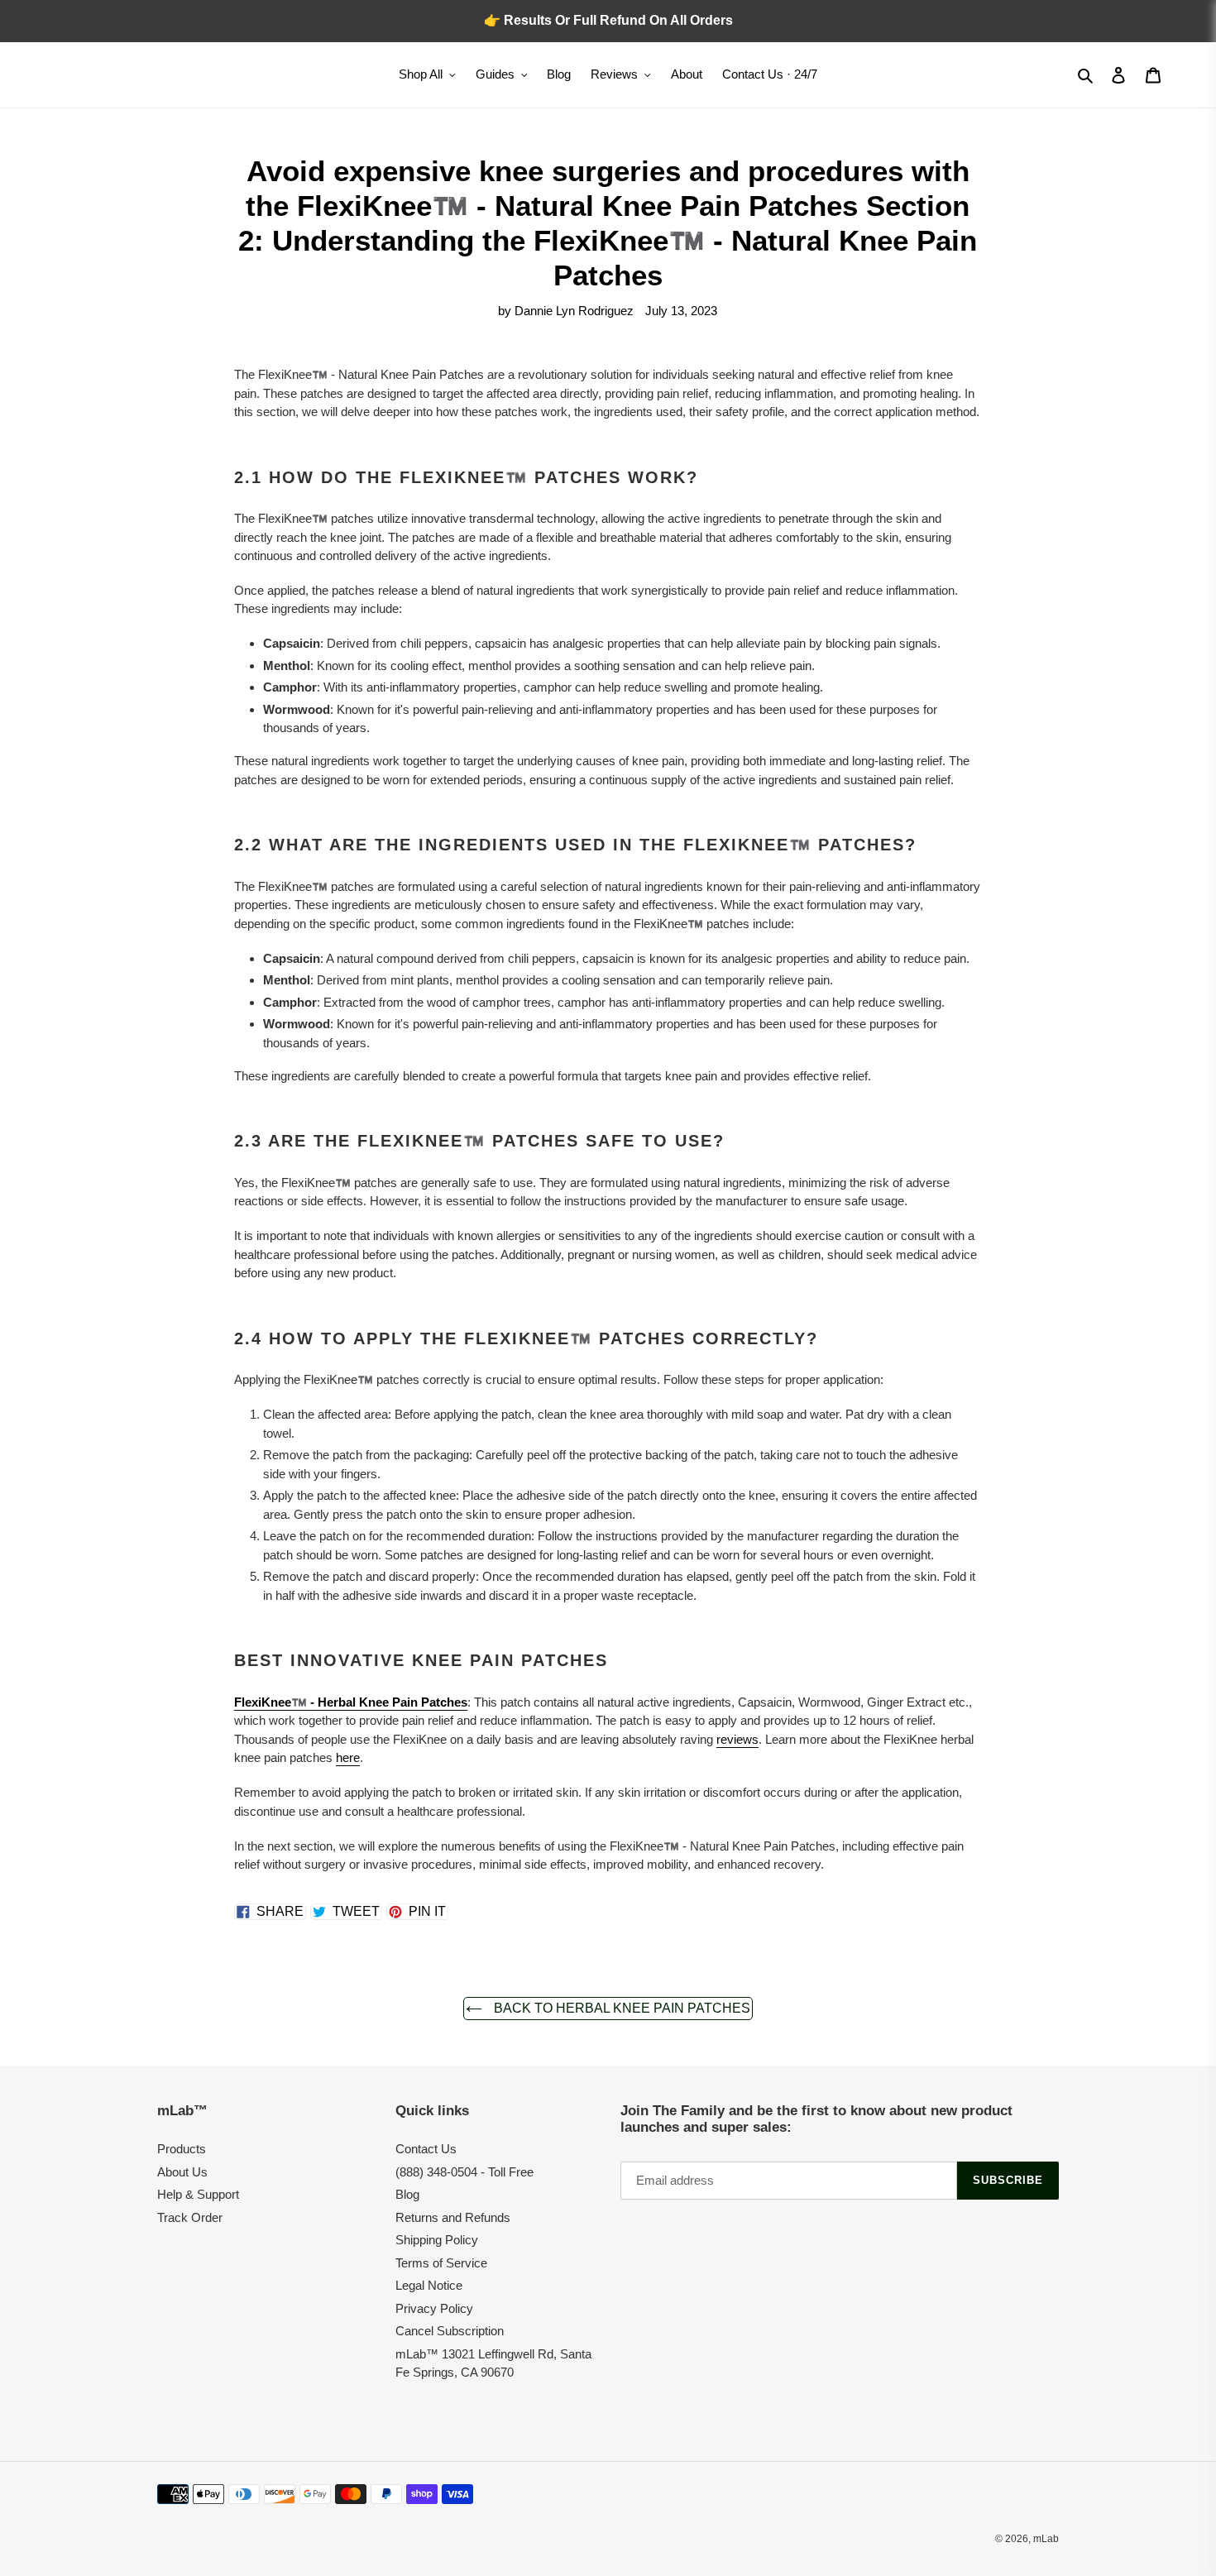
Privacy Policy (434, 2308)
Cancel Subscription (450, 2331)
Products (182, 2149)
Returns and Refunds (453, 2217)
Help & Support (198, 2194)
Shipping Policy (437, 2240)
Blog (407, 2194)
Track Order (190, 2217)
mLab (1046, 2539)
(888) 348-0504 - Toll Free (464, 2172)
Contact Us (426, 2149)
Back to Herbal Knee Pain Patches (620, 2008)
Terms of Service (441, 2263)
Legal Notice (429, 2285)
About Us (182, 2172)
